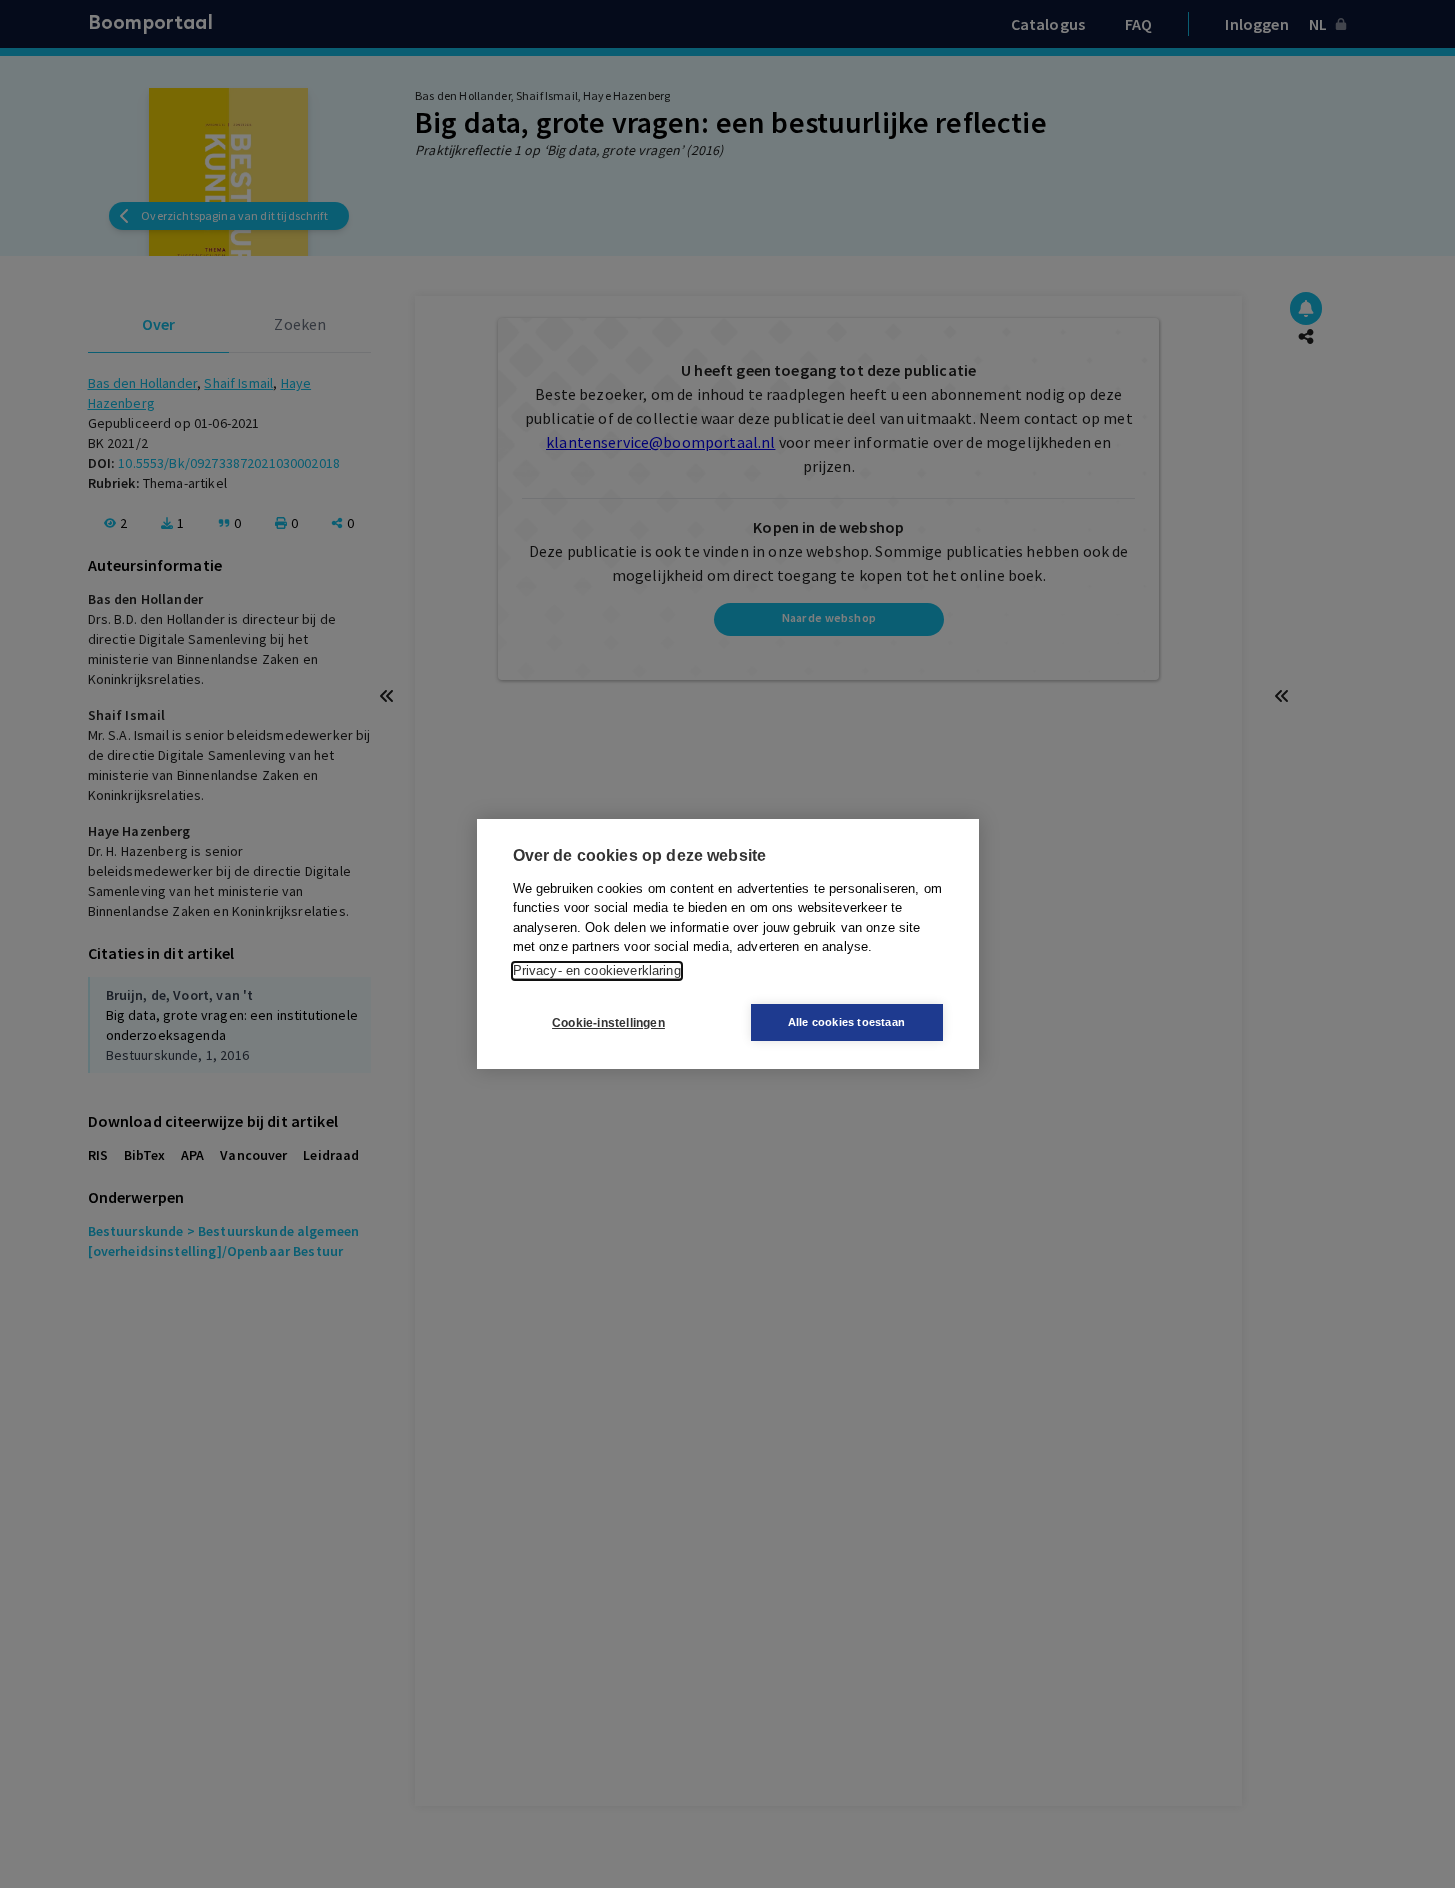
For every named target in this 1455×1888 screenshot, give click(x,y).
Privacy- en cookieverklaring (597, 970)
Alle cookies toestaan (846, 1022)
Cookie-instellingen (608, 1023)
